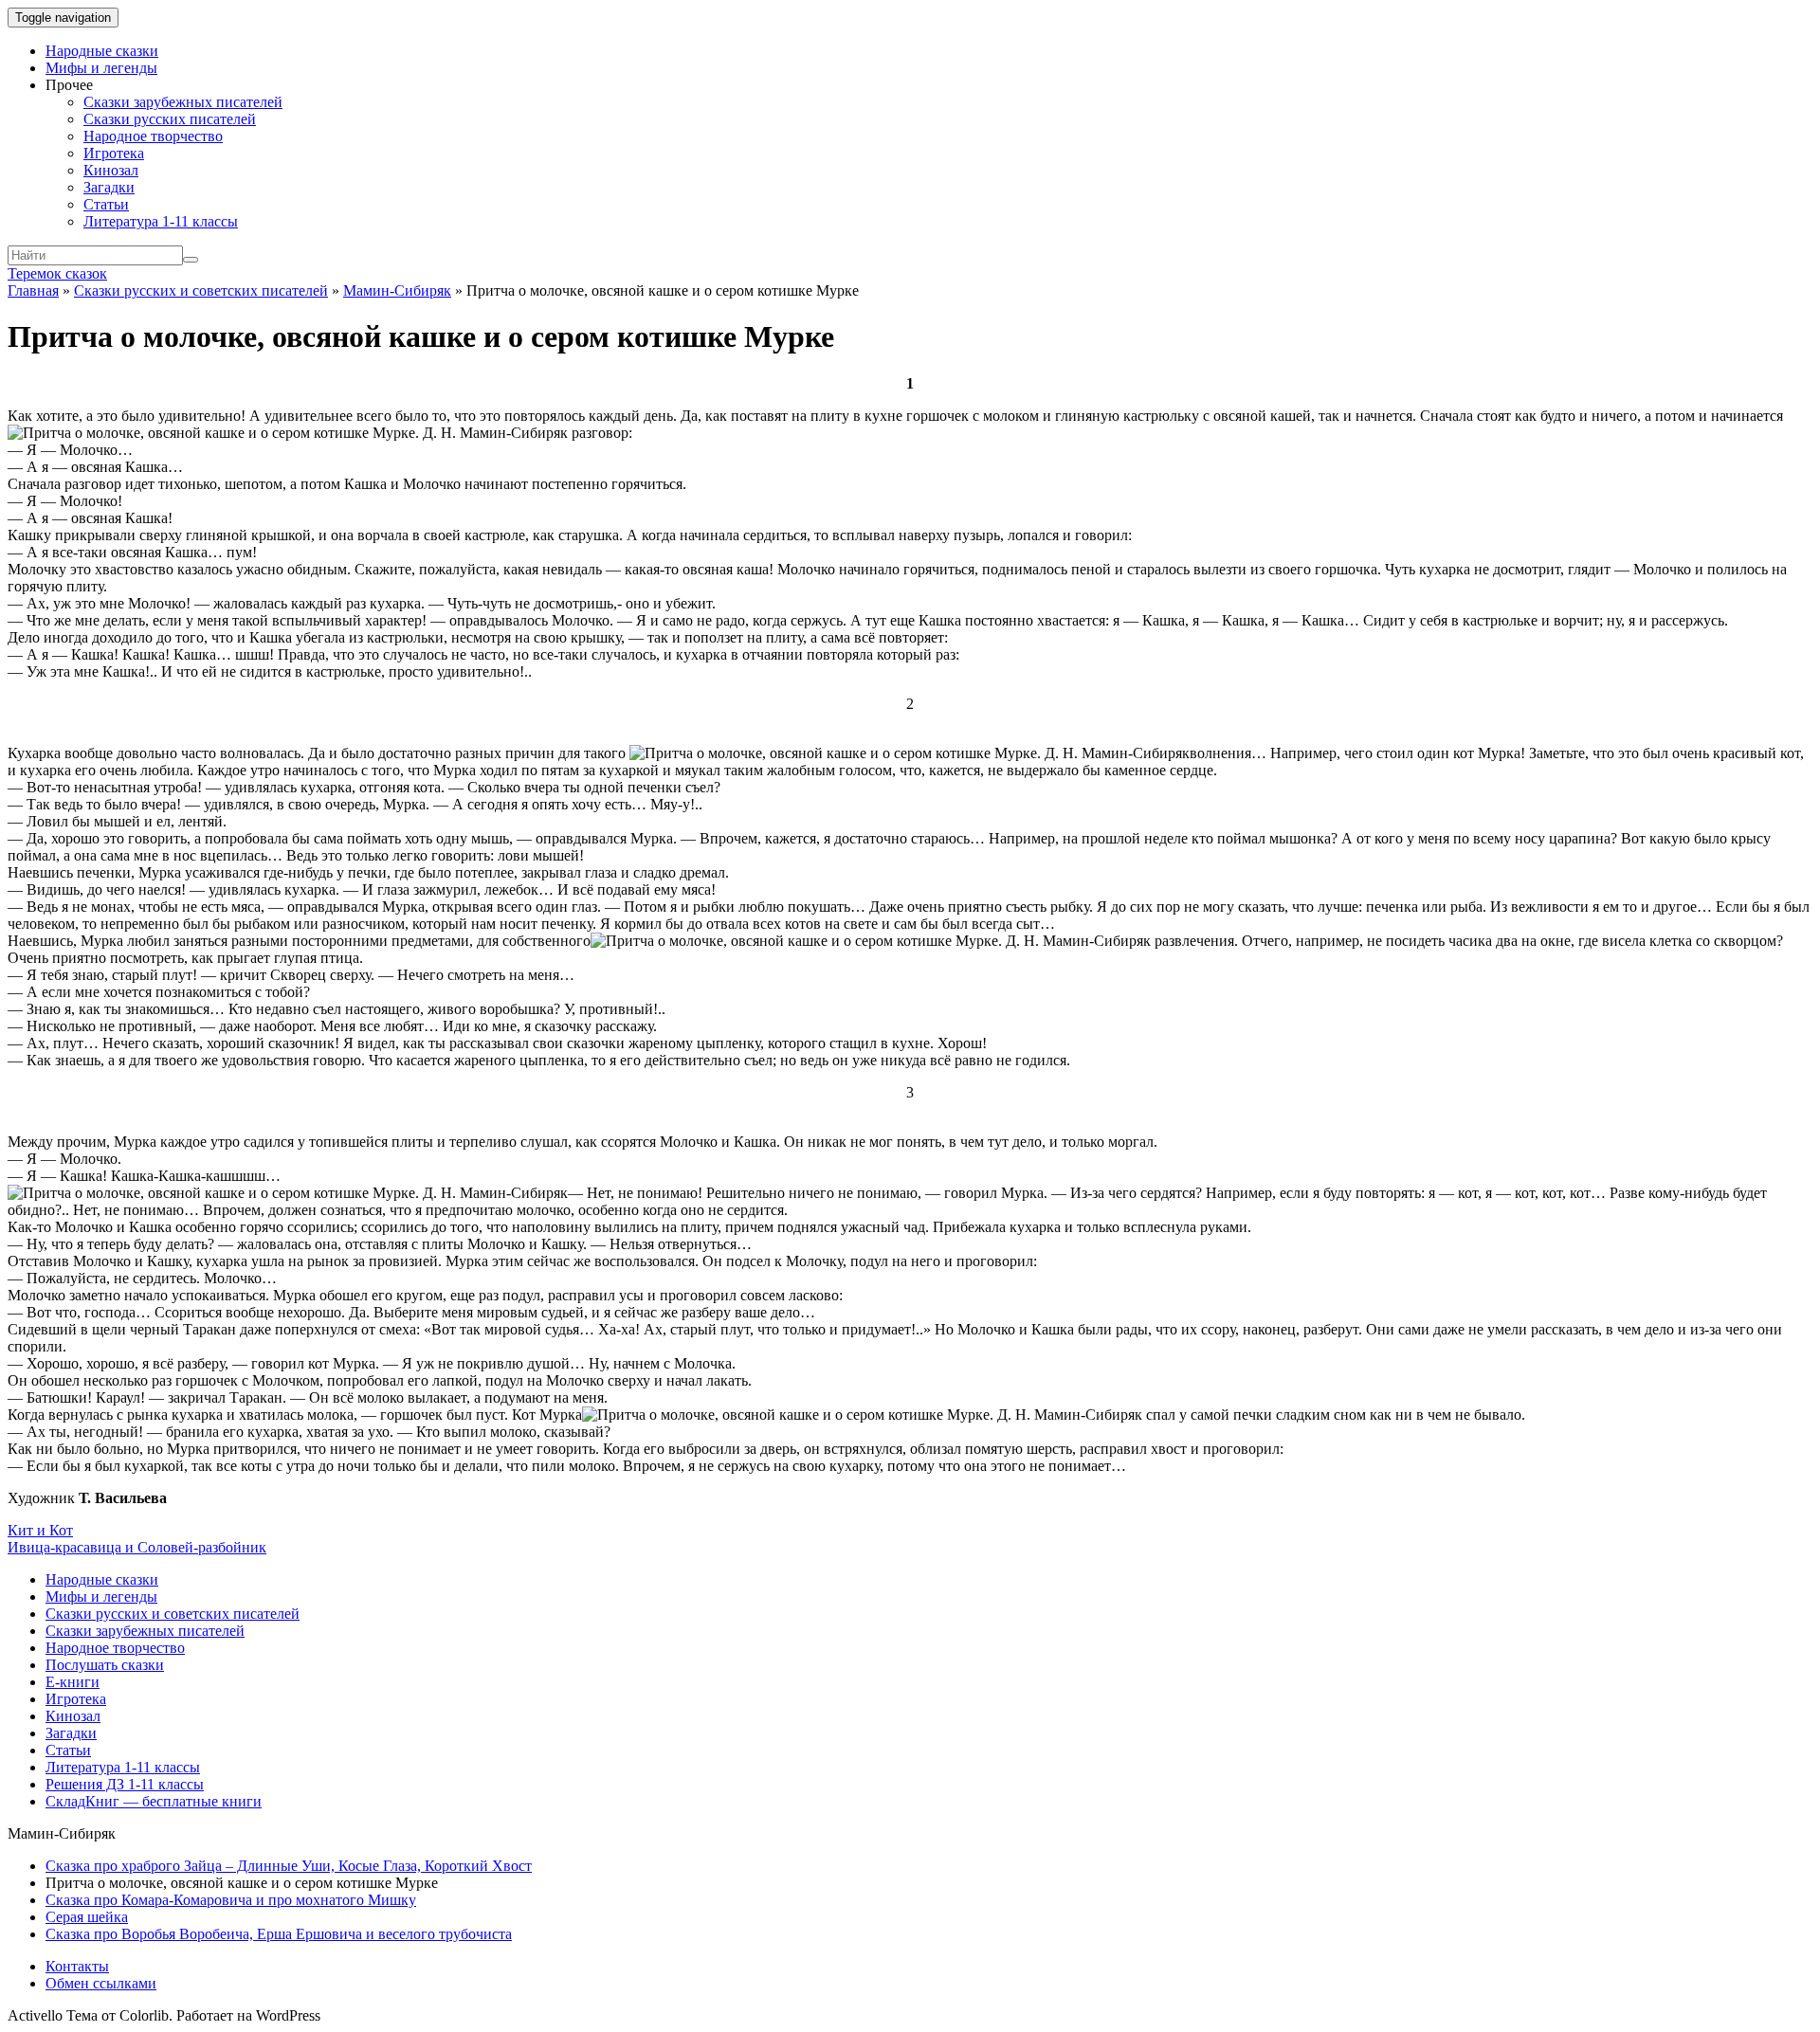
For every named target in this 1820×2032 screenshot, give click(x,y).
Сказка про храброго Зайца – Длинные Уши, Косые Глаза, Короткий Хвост (289, 1866)
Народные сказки (102, 51)
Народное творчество (153, 136)
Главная (33, 290)
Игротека (114, 153)
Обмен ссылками (101, 1983)
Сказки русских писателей (170, 119)
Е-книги (73, 1682)
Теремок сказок (57, 273)
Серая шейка (87, 1917)
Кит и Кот (40, 1530)
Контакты (77, 1966)
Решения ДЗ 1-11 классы (125, 1784)
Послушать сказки (105, 1665)
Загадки (109, 187)
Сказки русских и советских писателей (201, 290)
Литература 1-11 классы (161, 221)
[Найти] (191, 260)
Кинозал (111, 170)
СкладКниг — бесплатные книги (154, 1801)
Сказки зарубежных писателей (183, 102)
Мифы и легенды (101, 68)
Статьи (106, 204)
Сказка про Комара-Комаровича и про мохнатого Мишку (231, 1900)
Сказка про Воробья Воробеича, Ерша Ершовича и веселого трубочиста (279, 1934)
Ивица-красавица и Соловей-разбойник (137, 1547)
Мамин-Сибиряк (397, 290)
